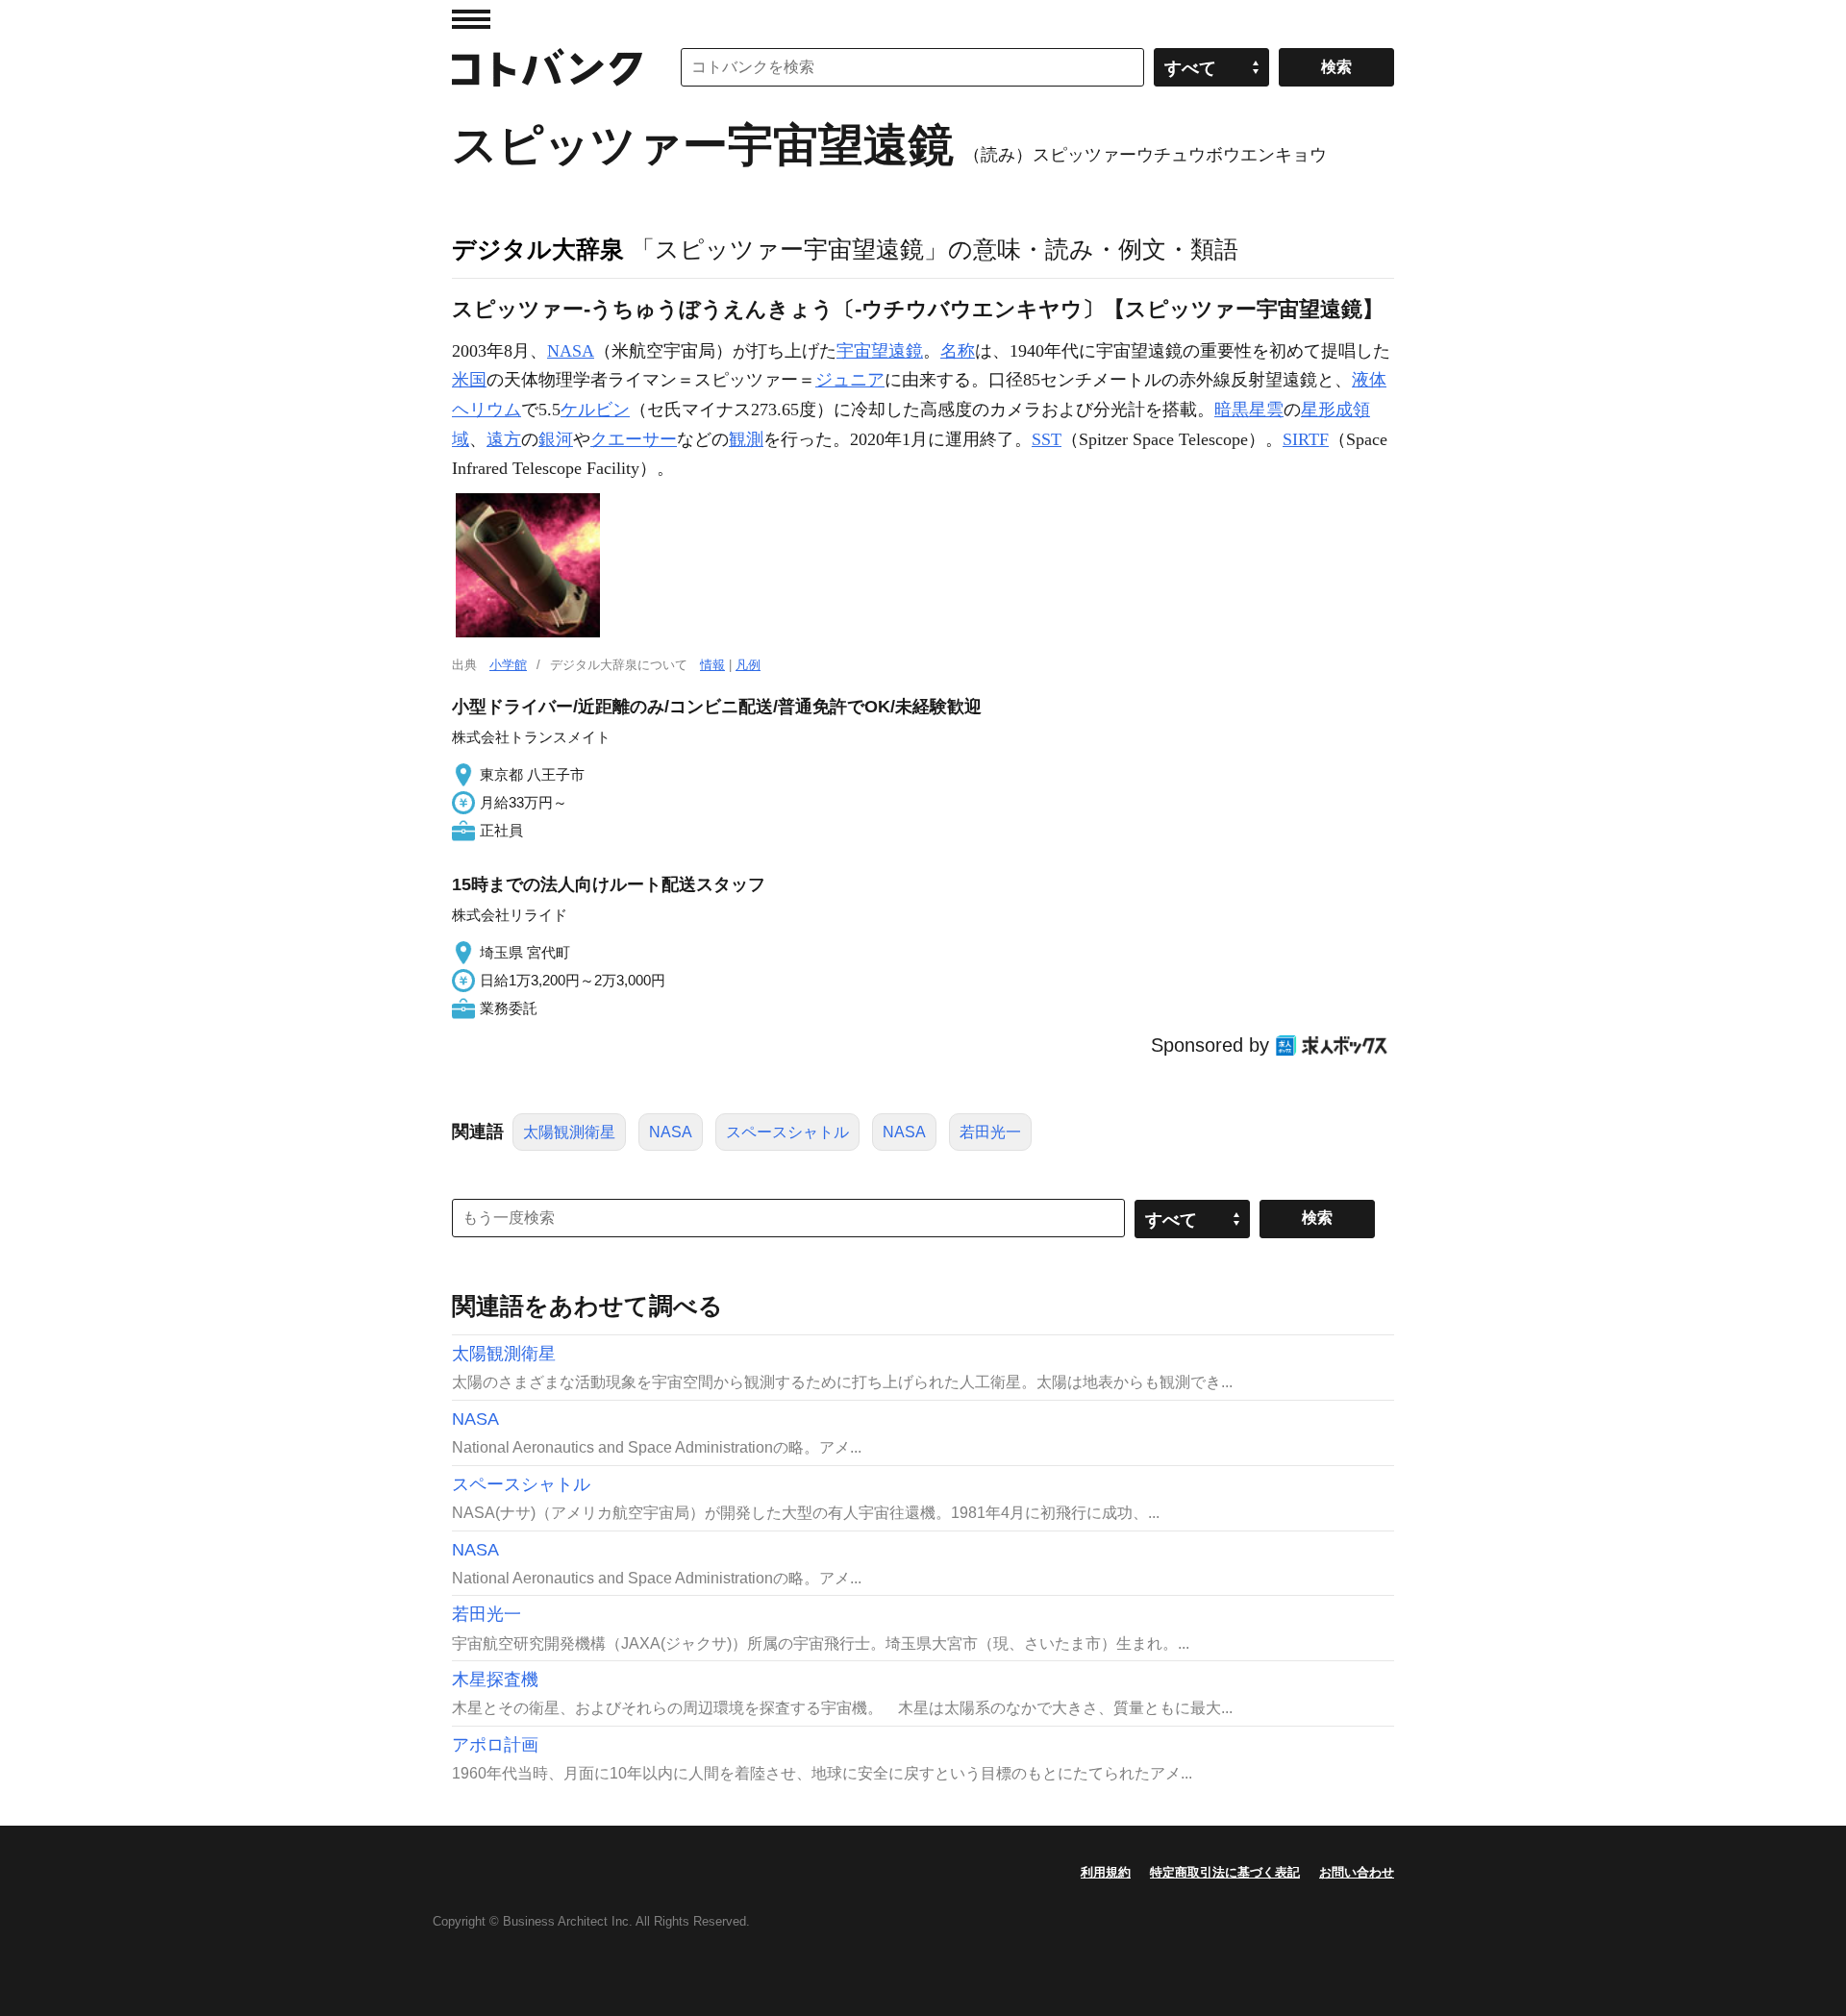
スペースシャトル (787, 1132)
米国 (469, 380)
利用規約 (1106, 1872)
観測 (746, 439)
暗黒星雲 (1249, 410)
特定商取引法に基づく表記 (1225, 1872)
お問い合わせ (1357, 1872)
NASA (571, 351)
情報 (712, 665)
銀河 (556, 439)
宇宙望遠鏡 (880, 351)
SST (1047, 439)
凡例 (748, 665)
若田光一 (990, 1132)
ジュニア (850, 380)
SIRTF (1306, 439)
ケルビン (595, 410)
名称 (958, 351)
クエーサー (634, 439)
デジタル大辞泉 (538, 249)
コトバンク (547, 67)
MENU (471, 19)
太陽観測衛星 (569, 1132)
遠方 (504, 439)
